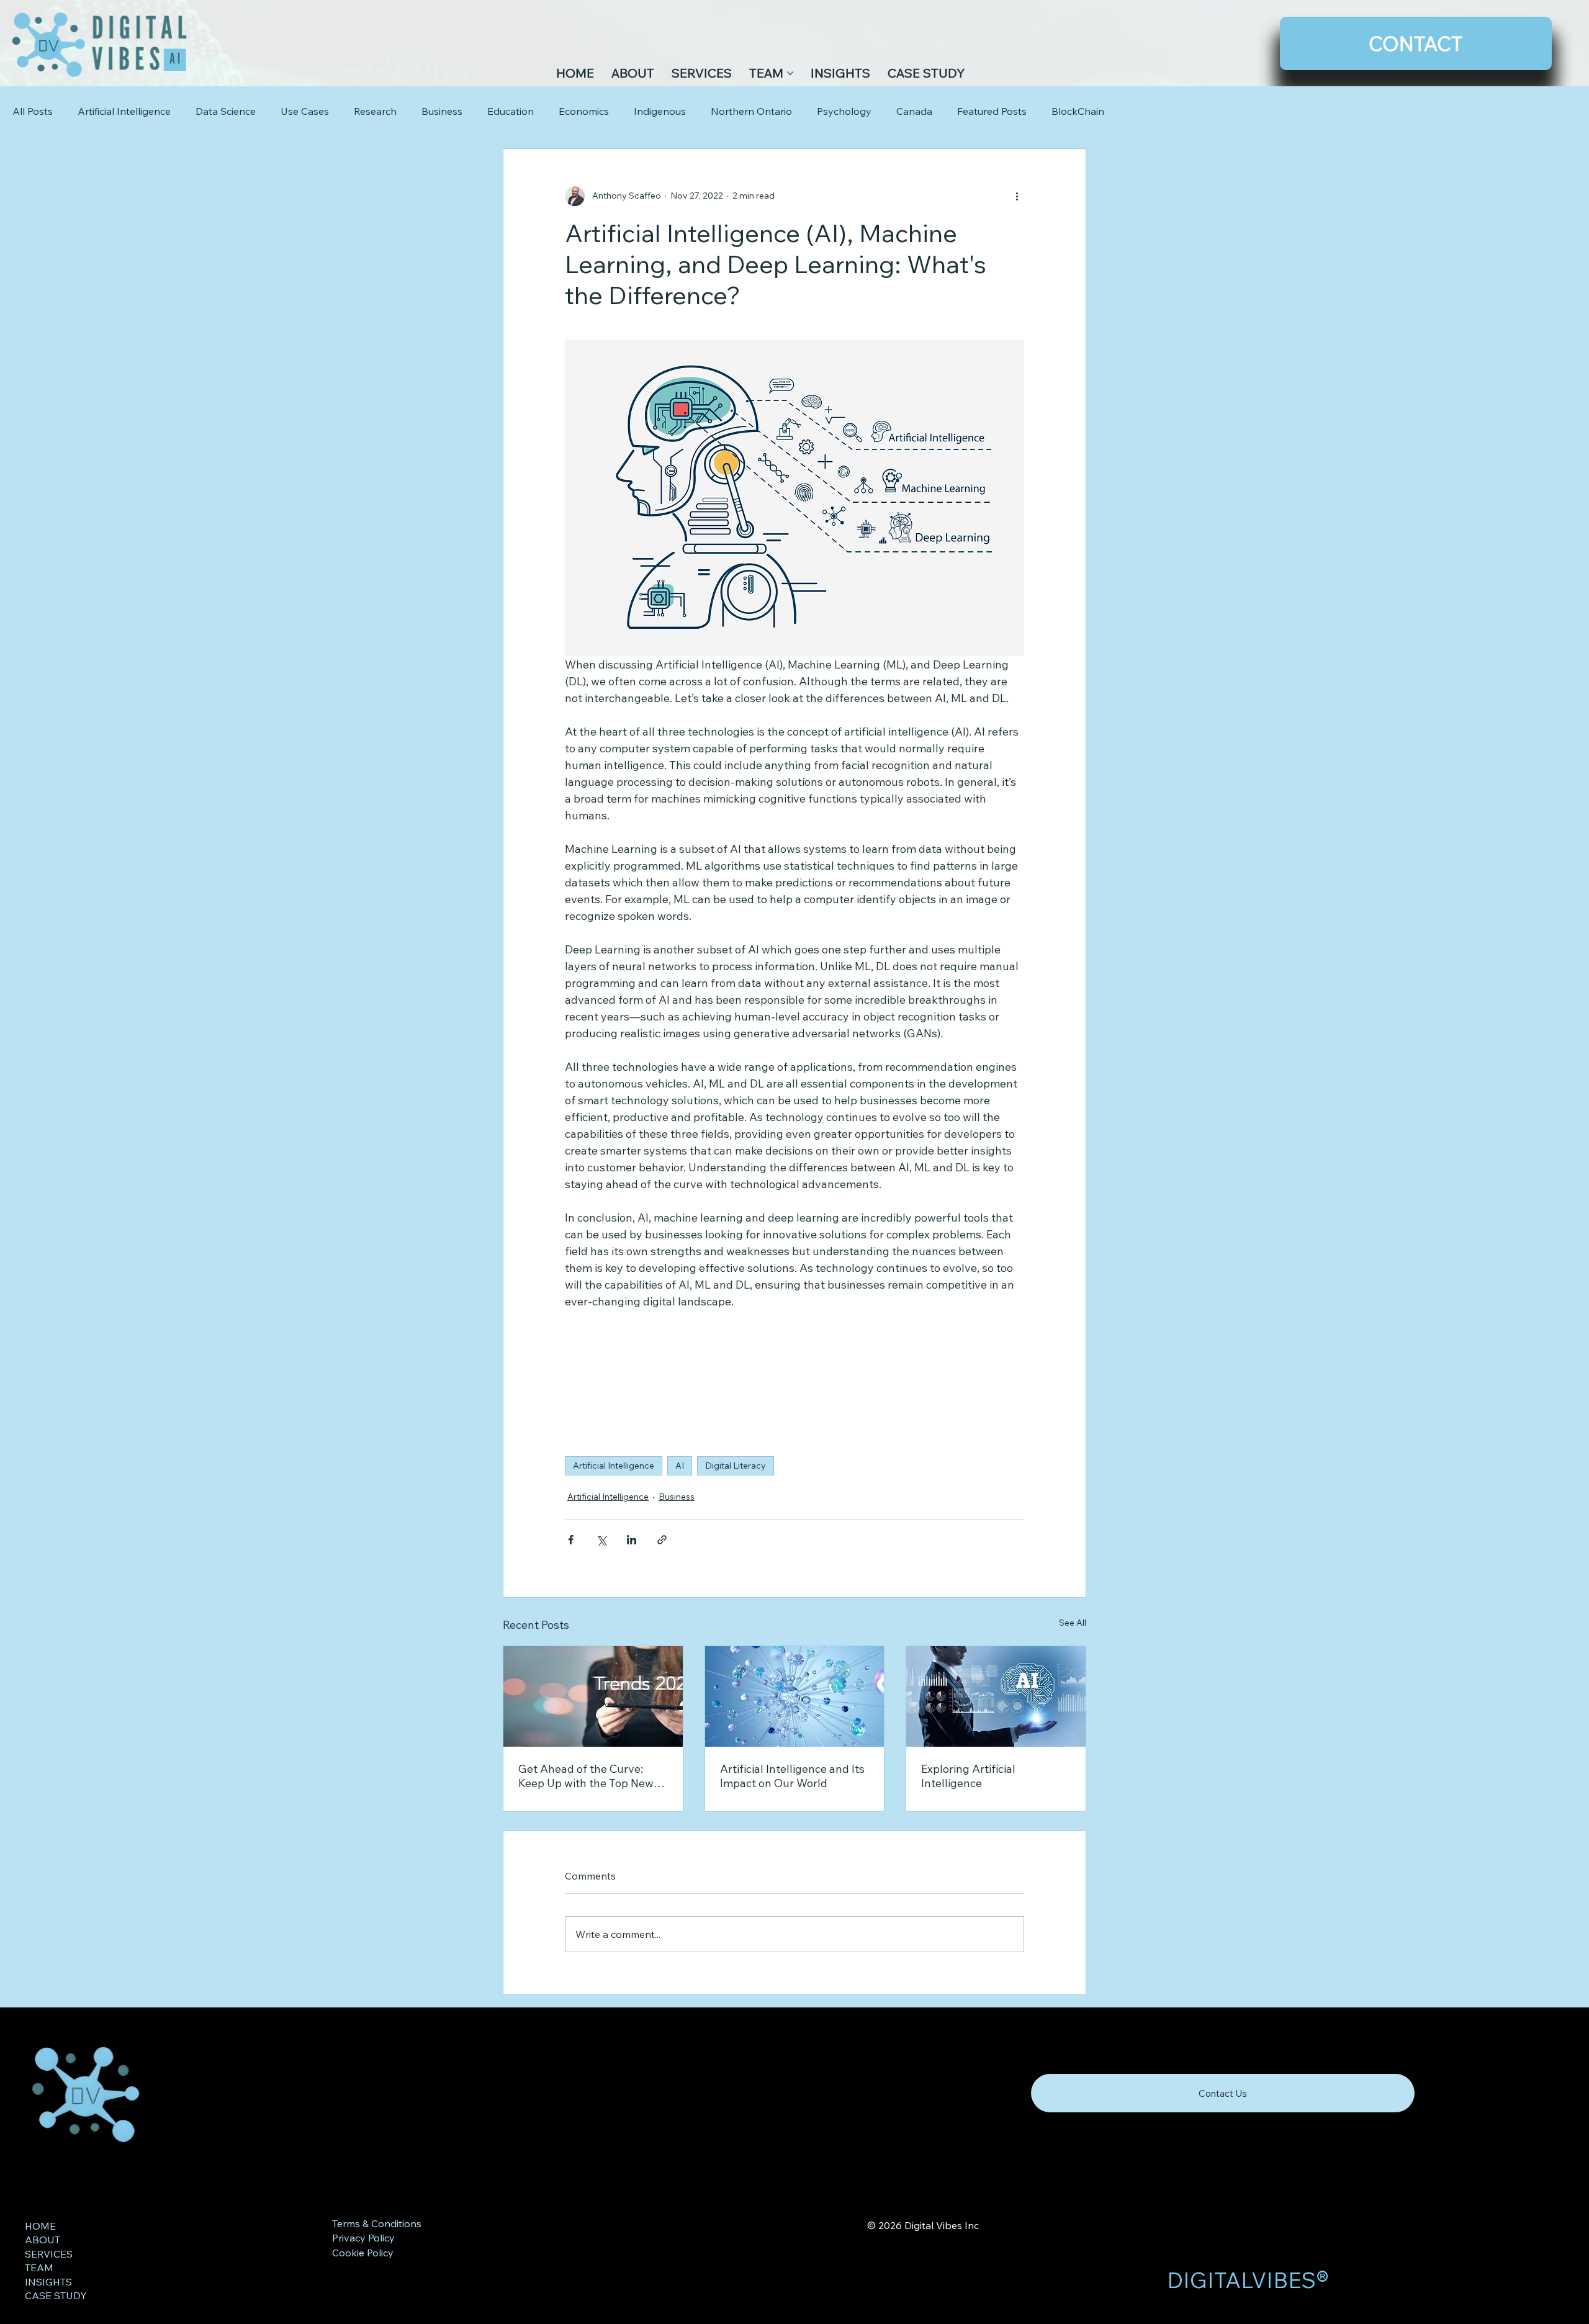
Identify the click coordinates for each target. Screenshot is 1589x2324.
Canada (914, 111)
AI (680, 1466)
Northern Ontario (751, 111)
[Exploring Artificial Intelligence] (996, 1696)
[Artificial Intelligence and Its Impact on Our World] (795, 1696)
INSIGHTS (48, 2282)
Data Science (226, 111)
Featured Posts (992, 111)
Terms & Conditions (377, 2223)
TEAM (39, 2268)
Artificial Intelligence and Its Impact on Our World (792, 1776)
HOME (40, 2226)
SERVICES (49, 2254)
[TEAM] (272, 2268)
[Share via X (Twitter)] (601, 1540)
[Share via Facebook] (571, 1540)
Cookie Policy (363, 2253)
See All (1073, 1623)
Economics (584, 111)
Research (375, 111)
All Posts (33, 111)
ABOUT (43, 2240)
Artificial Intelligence (124, 111)
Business (442, 111)
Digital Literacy (736, 1466)
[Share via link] (662, 1540)
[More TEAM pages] (790, 73)
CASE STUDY (56, 2295)
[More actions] (1017, 196)
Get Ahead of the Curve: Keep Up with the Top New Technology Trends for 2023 (590, 1776)
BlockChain (1078, 111)
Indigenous (660, 111)
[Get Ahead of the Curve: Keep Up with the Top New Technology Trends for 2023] (593, 1696)
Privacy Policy (363, 2238)
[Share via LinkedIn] (632, 1540)
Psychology (844, 111)
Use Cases (305, 111)
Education (511, 111)
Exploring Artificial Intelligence (968, 1776)
